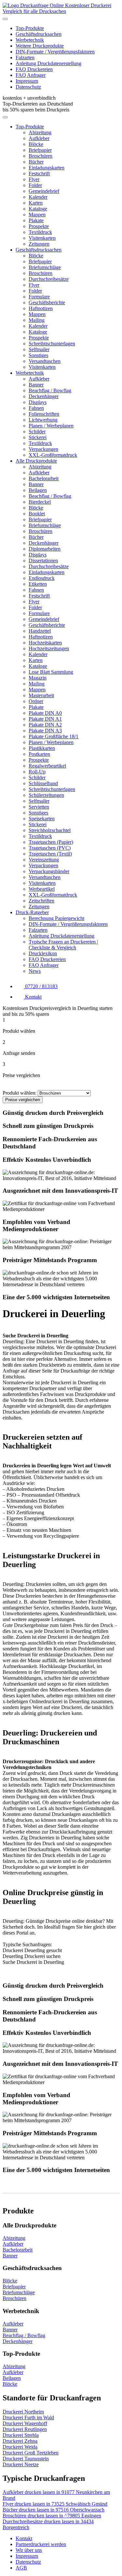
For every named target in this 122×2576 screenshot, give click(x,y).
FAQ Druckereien (34, 69)
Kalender (38, 197)
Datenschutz (28, 87)
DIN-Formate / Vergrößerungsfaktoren (55, 52)
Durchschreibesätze (49, 279)
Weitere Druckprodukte (40, 46)
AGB (21, 2568)
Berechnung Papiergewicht (56, 918)
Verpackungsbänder (49, 871)
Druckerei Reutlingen (25, 2429)
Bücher (36, 162)
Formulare (39, 297)
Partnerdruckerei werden (41, 2544)
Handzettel (40, 631)
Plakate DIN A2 (45, 725)
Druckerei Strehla (21, 2435)
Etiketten (38, 584)
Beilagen (38, 490)
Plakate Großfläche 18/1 (54, 736)
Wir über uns (29, 2550)
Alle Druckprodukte (36, 461)
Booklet (37, 514)
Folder (35, 185)
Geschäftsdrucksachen (39, 34)
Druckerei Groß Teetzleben (31, 2453)
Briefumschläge (45, 267)
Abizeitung (40, 132)
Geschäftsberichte (47, 302)
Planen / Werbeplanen (51, 426)
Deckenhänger (44, 396)
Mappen (37, 215)
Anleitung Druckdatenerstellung (48, 63)
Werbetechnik (30, 40)
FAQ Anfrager (31, 75)
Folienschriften (44, 414)
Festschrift (39, 173)
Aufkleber (39, 138)
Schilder (37, 432)
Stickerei (38, 437)
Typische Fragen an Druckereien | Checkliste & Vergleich (63, 945)
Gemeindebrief (44, 191)
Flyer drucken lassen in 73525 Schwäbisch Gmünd (55, 2504)
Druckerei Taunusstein (26, 2459)
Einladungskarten (47, 168)
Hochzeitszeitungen (49, 648)
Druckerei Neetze (21, 2464)
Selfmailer (39, 349)
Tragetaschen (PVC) (50, 848)
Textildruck (40, 232)
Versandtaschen (45, 361)
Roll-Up (37, 772)
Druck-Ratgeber (32, 912)
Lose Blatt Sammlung (51, 672)
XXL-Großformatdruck (53, 455)
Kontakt (24, 2538)
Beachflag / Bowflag (50, 390)
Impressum (27, 81)
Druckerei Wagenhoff (25, 2423)
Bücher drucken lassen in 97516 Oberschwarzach (54, 2510)
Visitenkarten (42, 238)
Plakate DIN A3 (45, 731)
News (35, 971)
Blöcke (36, 144)
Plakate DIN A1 (45, 719)
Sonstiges (38, 355)
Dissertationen (43, 561)
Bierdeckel (40, 502)
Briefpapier (40, 150)
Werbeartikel (42, 889)
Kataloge (38, 209)
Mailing (37, 320)
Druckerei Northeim (23, 2412)
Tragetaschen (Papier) (51, 842)
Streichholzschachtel (50, 830)
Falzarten (25, 58)
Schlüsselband (43, 783)
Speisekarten (42, 819)
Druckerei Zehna (20, 2441)
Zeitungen (39, 244)
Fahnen (36, 408)
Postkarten (39, 754)
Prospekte (39, 226)
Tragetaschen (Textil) (50, 854)
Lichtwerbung (43, 420)
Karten (36, 203)
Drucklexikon (43, 953)
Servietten (39, 807)
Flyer (34, 179)
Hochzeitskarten (45, 643)
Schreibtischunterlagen (52, 344)
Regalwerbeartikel (47, 766)
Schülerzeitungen (46, 795)
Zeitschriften (41, 901)
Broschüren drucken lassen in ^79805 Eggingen (52, 2516)
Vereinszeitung (44, 860)
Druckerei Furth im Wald (28, 2418)
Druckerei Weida (20, 2447)
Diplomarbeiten (45, 549)
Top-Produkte (30, 28)
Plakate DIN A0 (45, 713)
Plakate (36, 220)
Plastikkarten (42, 748)
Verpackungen (43, 449)
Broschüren (41, 156)
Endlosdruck (42, 578)
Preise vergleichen (23, 1100)
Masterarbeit (41, 695)
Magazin (38, 678)
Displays (38, 402)
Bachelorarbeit (44, 478)
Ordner (36, 701)
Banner (36, 385)
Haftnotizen (41, 308)
